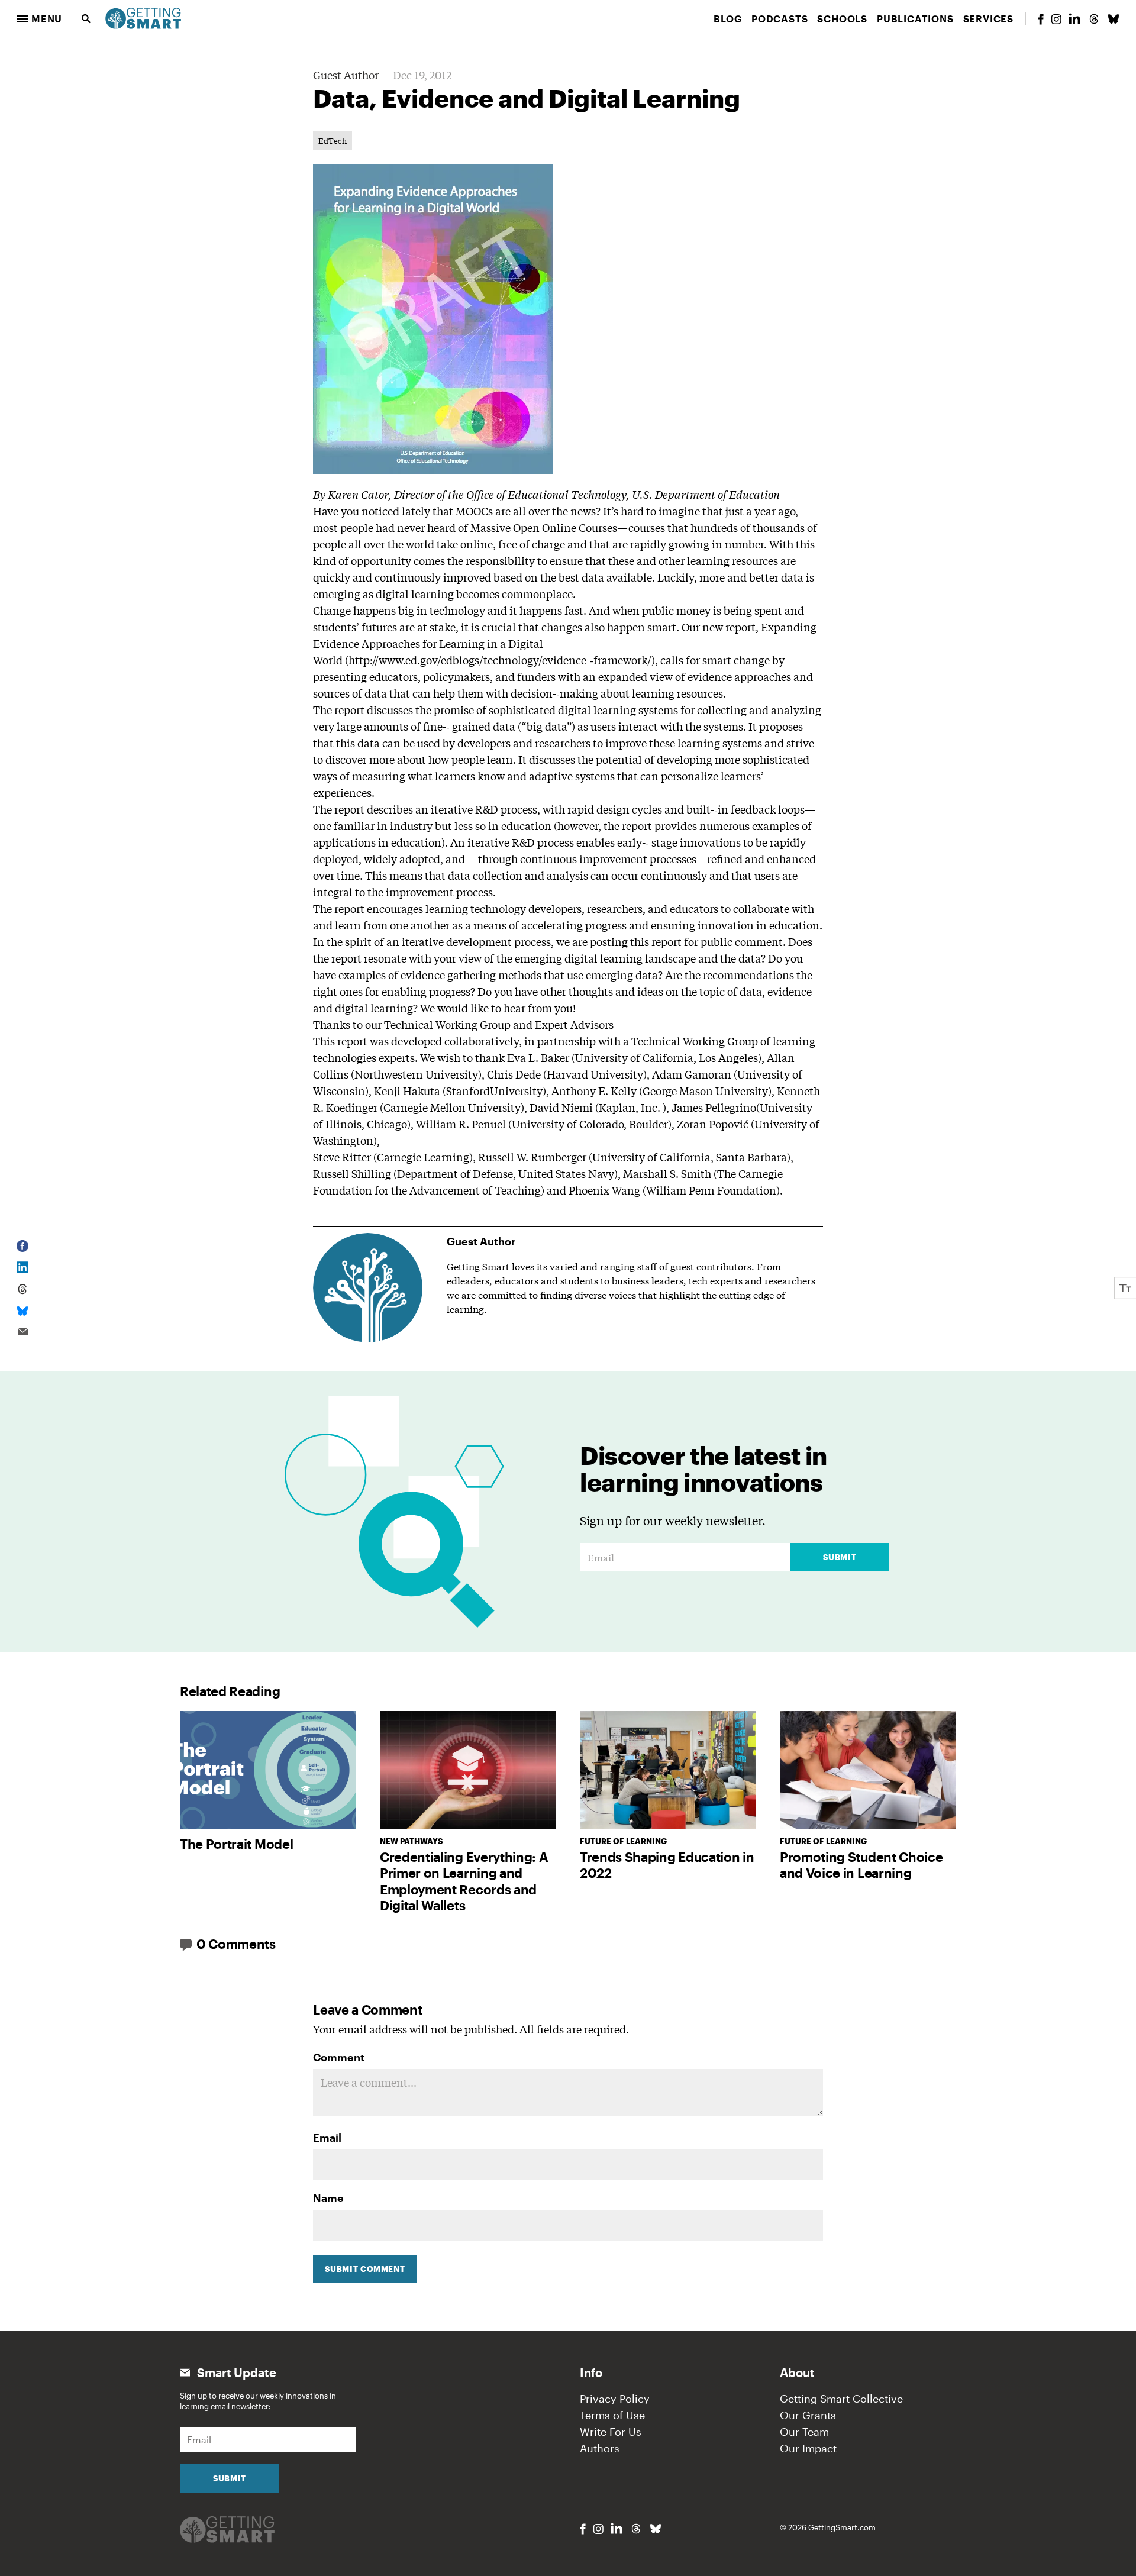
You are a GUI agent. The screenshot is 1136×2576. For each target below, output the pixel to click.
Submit (840, 1557)
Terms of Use (612, 2415)
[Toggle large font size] (1125, 1288)
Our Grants (808, 2415)
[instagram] (1056, 19)
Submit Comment (365, 2269)
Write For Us (611, 2432)
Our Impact (808, 2448)
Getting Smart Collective (841, 2399)
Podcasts (780, 19)
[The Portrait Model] (268, 1770)
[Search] (86, 19)
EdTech (333, 141)
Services (988, 19)
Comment (339, 2057)
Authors (600, 2448)
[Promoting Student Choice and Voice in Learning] (868, 1770)
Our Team (804, 2432)
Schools (842, 19)
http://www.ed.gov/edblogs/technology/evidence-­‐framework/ (500, 660)
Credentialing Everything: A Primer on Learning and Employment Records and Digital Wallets (464, 1881)
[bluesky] (1114, 19)
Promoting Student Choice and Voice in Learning (861, 1865)
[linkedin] (1074, 19)
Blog (728, 19)
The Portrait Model (236, 1844)
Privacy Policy (615, 2399)
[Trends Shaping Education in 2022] (668, 1770)
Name (328, 2198)
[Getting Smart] (143, 17)
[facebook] (1041, 19)
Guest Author (346, 75)
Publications (915, 19)
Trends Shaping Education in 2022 (667, 1865)
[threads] (1094, 19)
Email (327, 2138)
